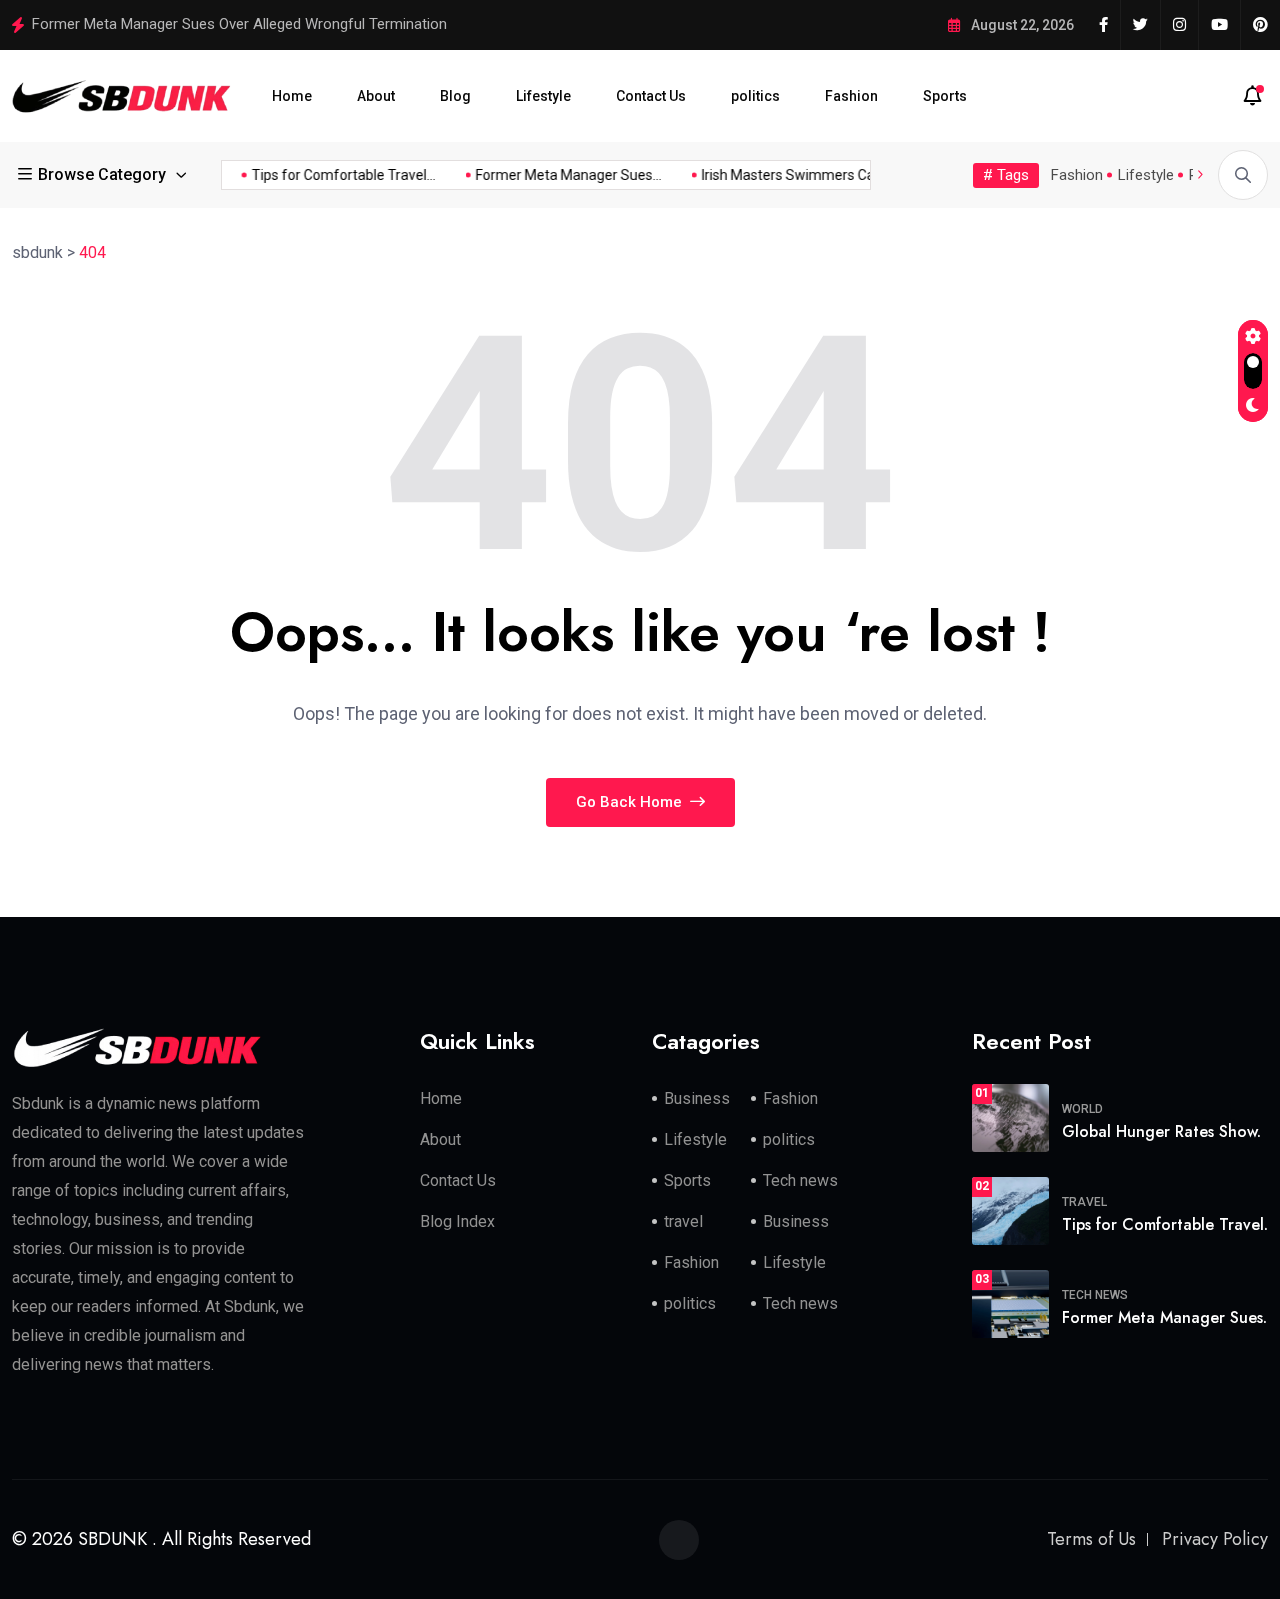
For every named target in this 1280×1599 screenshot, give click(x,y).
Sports (945, 96)
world (1082, 1109)
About (376, 96)
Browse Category (102, 174)
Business (697, 1098)
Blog (455, 96)
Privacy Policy (1215, 1539)
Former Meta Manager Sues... (560, 175)
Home (292, 96)
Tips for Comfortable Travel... (335, 175)
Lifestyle (543, 96)
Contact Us (651, 96)
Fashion (851, 96)
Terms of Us (1091, 1539)
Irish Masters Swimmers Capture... (801, 175)
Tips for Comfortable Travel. (1165, 1224)
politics (755, 96)
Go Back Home (631, 802)
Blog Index (457, 1221)
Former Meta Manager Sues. (1164, 1317)
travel (683, 1221)
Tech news (800, 1180)
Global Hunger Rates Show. (1161, 1131)
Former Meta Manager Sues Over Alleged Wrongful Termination (239, 24)
